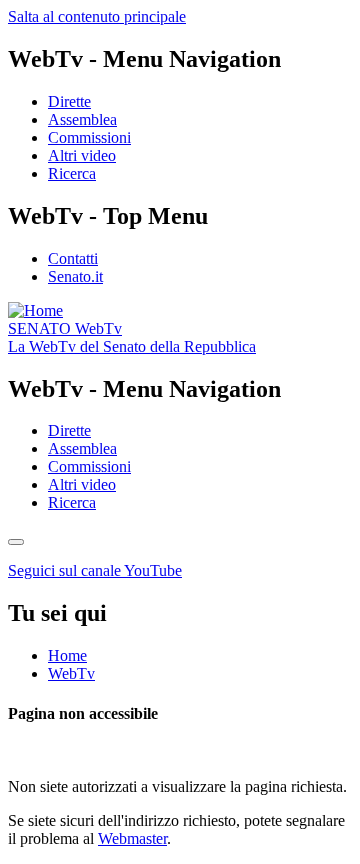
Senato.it (75, 276)
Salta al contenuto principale (97, 16)
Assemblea (82, 119)
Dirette (69, 101)
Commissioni (89, 137)
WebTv (65, 328)
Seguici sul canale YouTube (95, 570)
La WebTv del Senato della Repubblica (132, 346)
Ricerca (72, 173)
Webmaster (132, 838)
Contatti (73, 258)
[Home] (35, 310)
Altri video (82, 155)
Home (67, 655)
